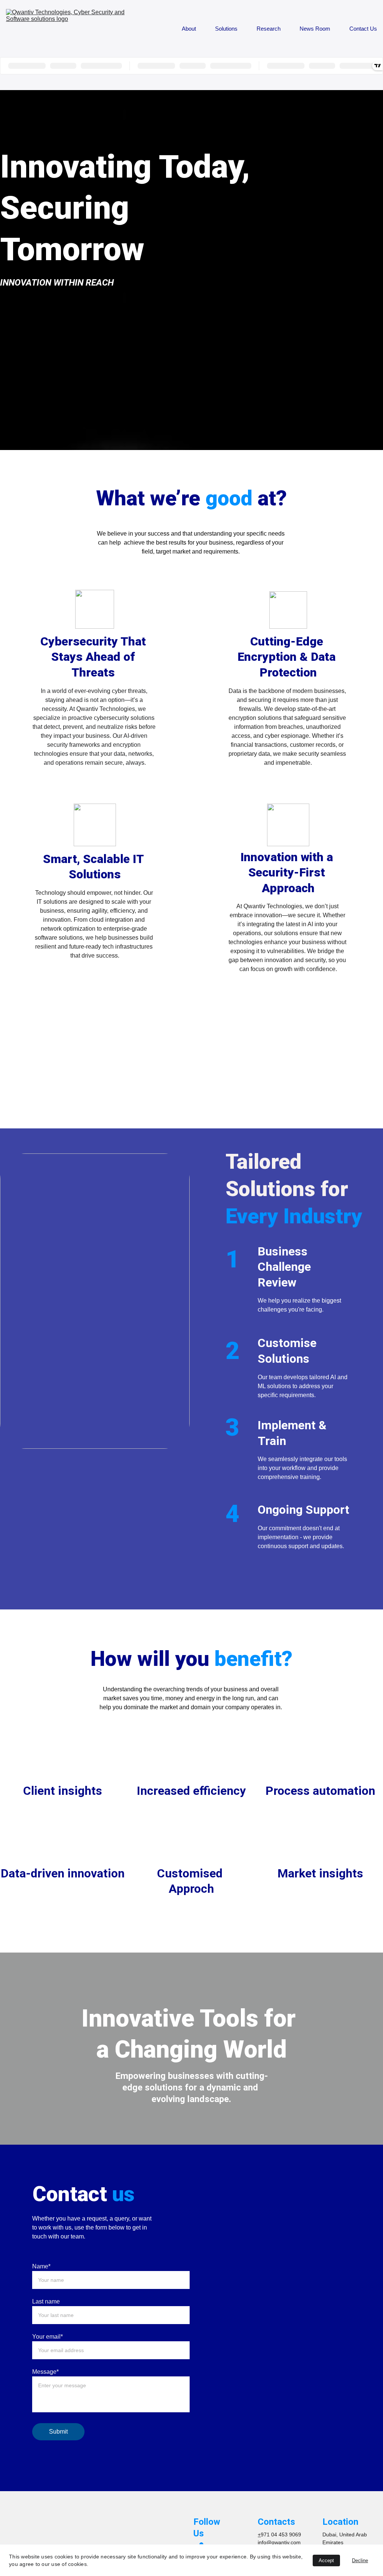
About (189, 29)
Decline (360, 2560)
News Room (315, 29)
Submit (58, 2432)
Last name (46, 2301)
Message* (45, 2372)
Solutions (226, 29)
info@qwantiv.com (279, 2542)
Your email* (48, 2337)
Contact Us (363, 29)
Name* (41, 2266)
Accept (326, 2560)
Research (269, 29)
